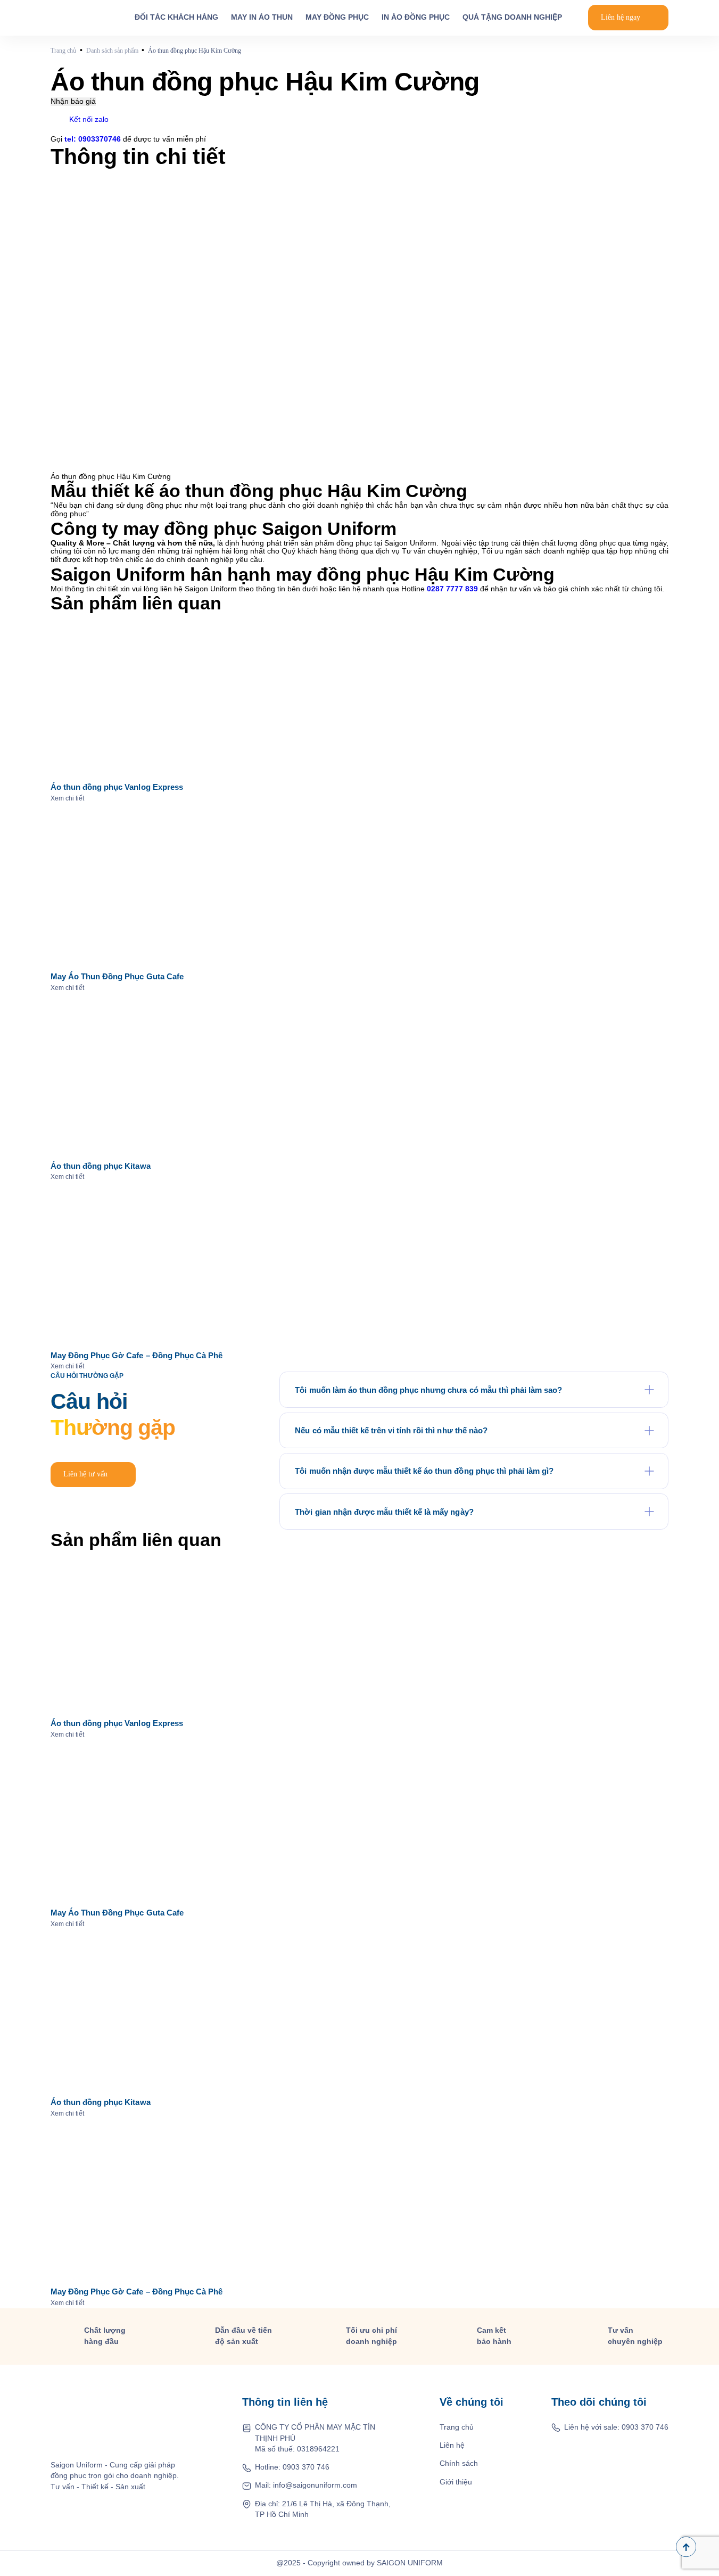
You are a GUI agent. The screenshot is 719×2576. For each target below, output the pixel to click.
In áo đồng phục (416, 17)
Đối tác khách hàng (176, 17)
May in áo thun (262, 17)
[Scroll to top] (686, 2547)
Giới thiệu (456, 2482)
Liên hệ (452, 2445)
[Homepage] (80, 18)
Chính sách (459, 2463)
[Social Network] (574, 2449)
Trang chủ (457, 2427)
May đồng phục (337, 17)
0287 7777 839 (452, 589)
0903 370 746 (306, 2467)
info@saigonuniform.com (315, 2485)
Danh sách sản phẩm (112, 51)
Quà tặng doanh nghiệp (512, 17)
